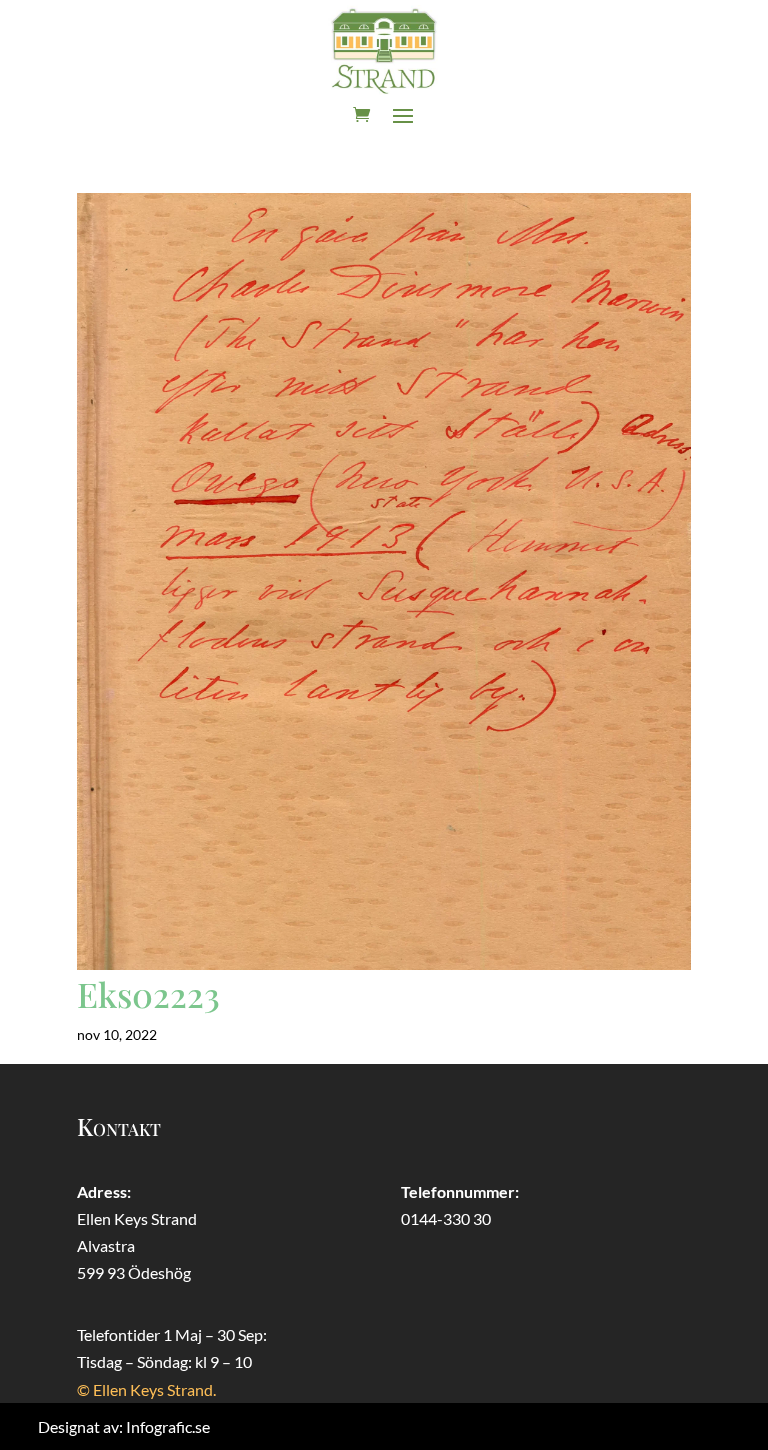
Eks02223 (148, 994)
